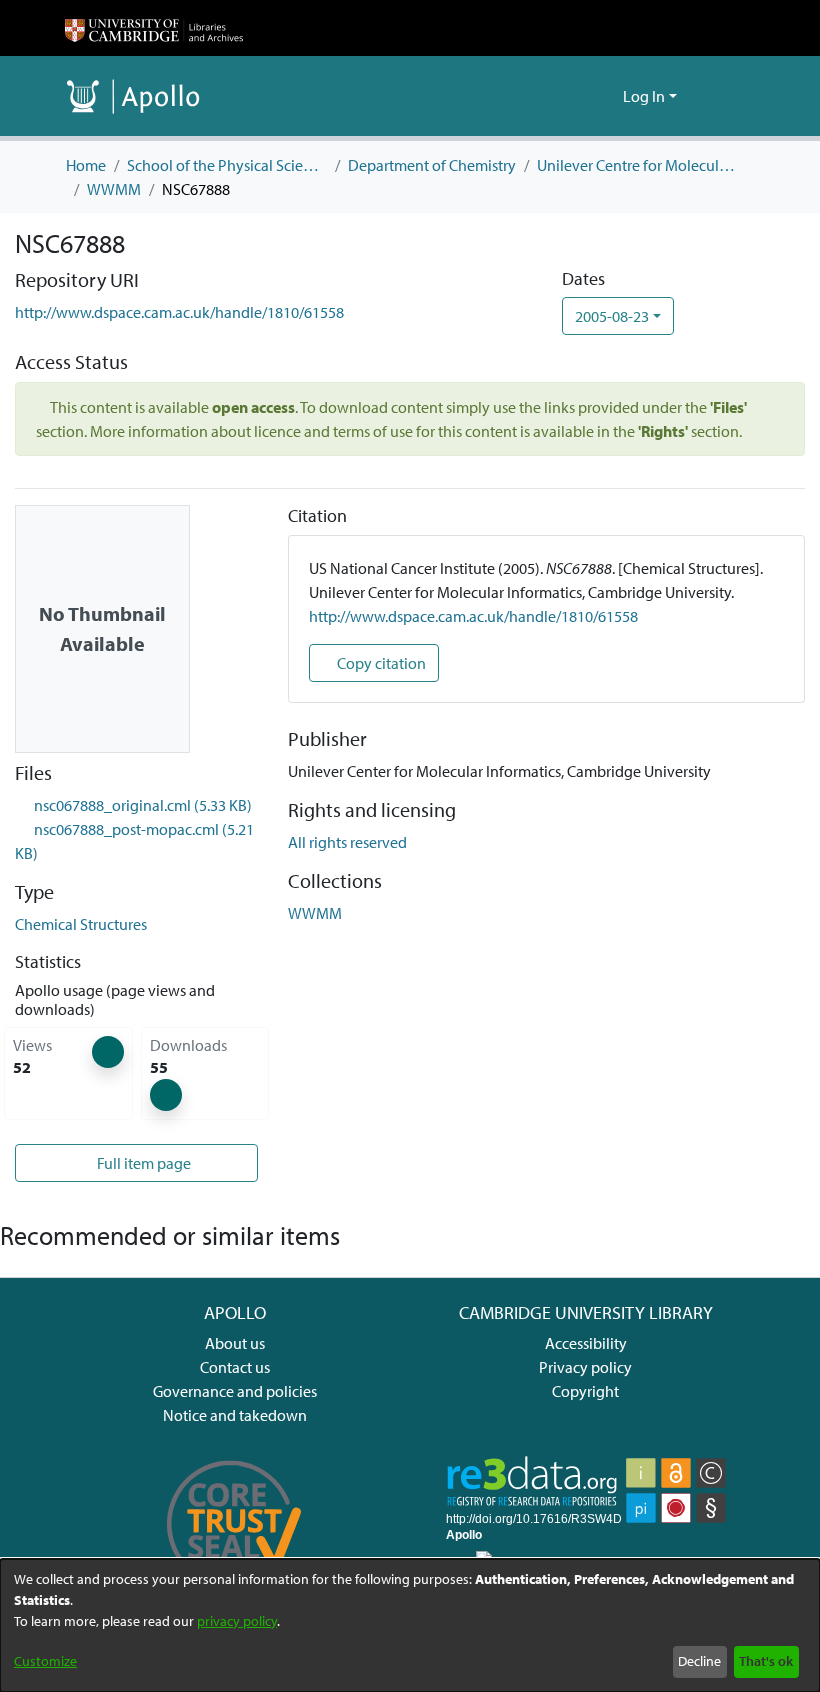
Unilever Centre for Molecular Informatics (637, 165)
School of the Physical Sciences (227, 165)
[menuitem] (604, 96)
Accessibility (586, 1343)
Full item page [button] (142, 1163)
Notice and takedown (235, 1415)
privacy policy (237, 1621)
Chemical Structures (81, 924)
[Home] (154, 28)
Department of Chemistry (432, 165)
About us (235, 1343)
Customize (45, 1661)
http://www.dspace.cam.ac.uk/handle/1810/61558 (179, 312)
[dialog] (410, 1625)
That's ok (766, 1661)
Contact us (235, 1367)
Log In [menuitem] (644, 96)
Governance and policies (235, 1391)
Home (86, 165)
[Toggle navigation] (727, 96)
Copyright (585, 1391)
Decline (699, 1661)
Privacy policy (585, 1367)
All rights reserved (347, 842)
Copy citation (380, 663)
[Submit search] (575, 96)
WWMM (114, 189)
